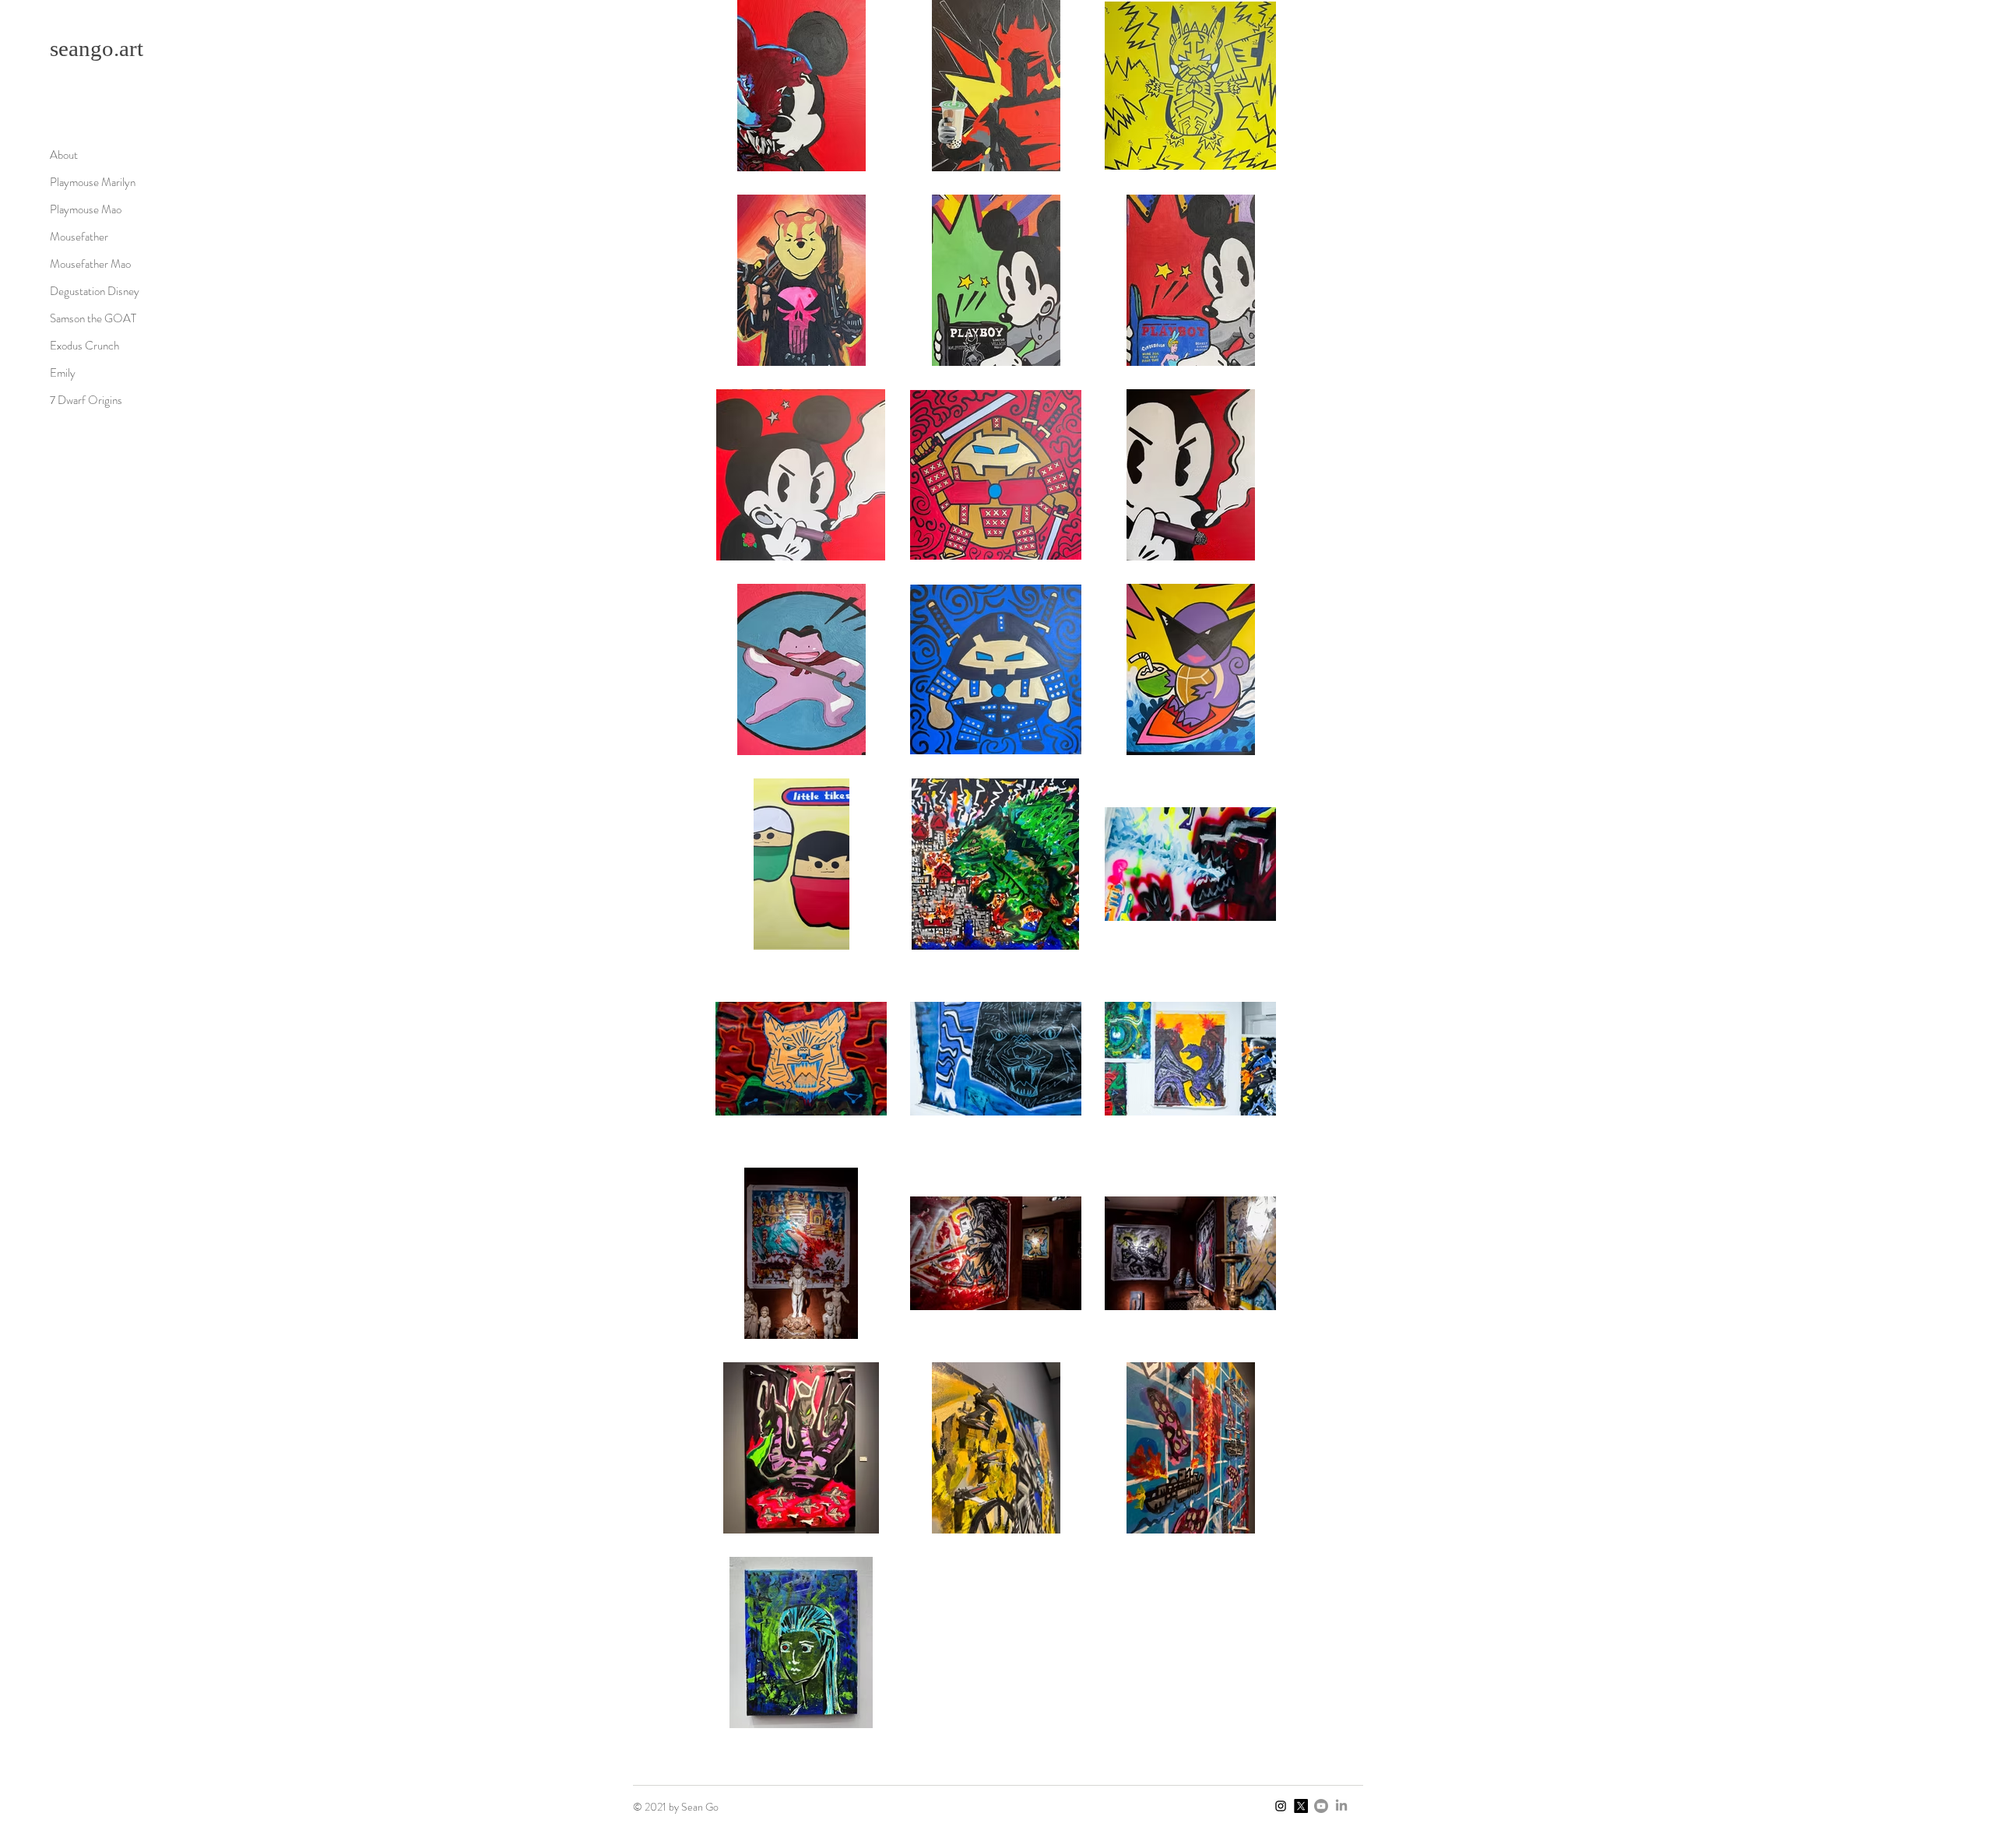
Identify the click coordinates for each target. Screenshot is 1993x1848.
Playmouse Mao (86, 209)
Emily (63, 373)
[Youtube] (1321, 1806)
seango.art (97, 48)
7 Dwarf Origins (86, 400)
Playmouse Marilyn (93, 182)
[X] (1301, 1806)
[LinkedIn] (1341, 1806)
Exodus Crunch (84, 346)
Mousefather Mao (90, 264)
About (64, 155)
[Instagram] (1281, 1806)
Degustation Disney (95, 291)
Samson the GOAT (93, 318)
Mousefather (79, 237)
